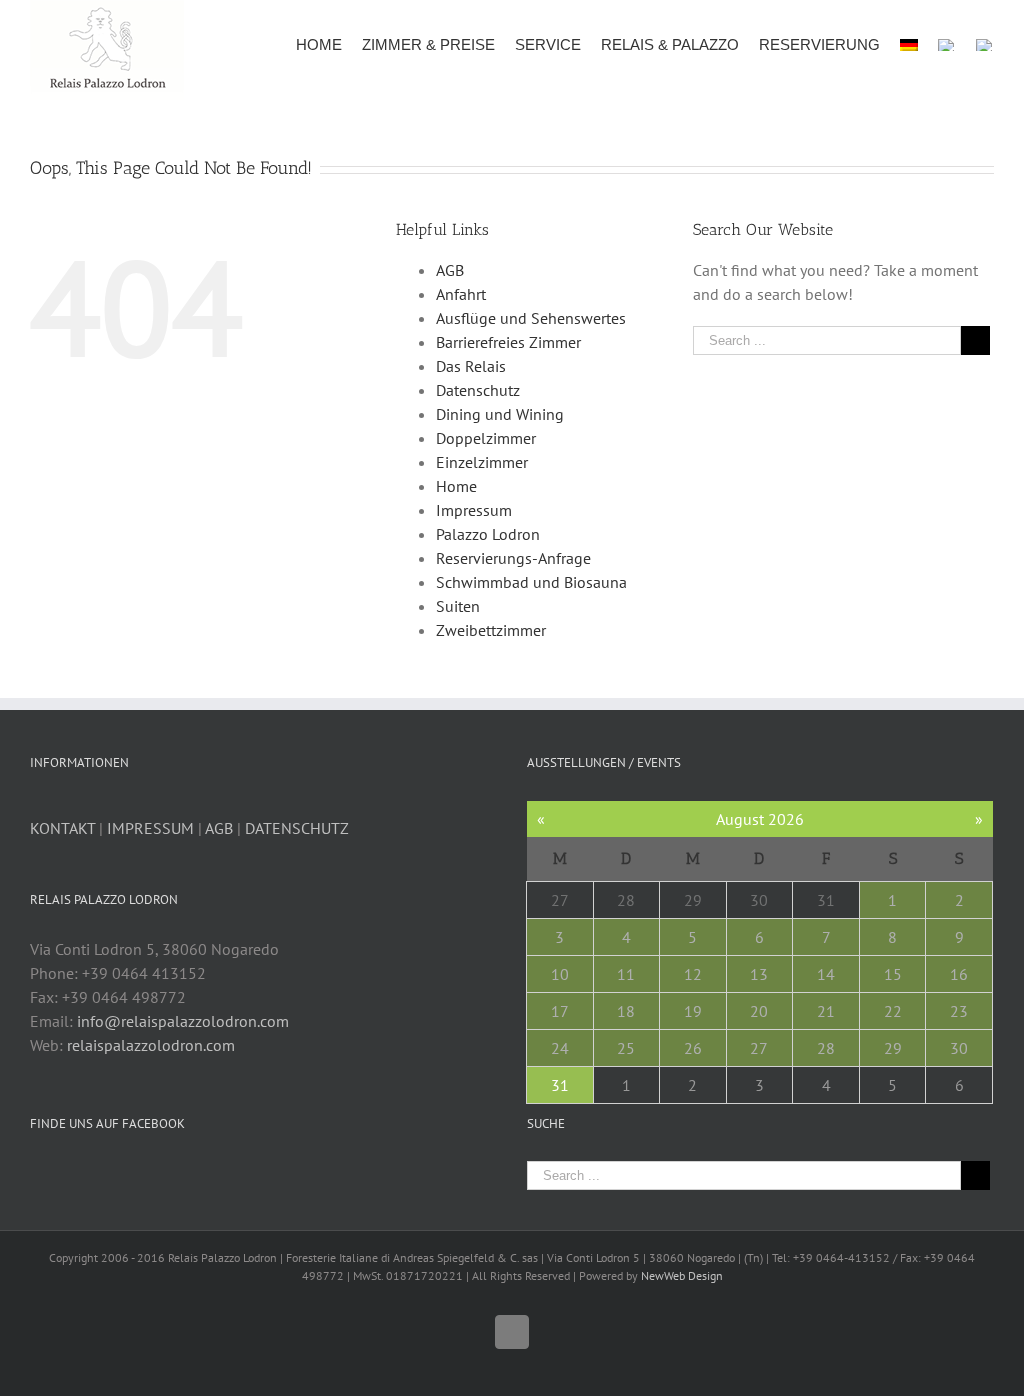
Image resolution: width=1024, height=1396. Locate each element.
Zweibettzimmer (491, 630)
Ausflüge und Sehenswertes (531, 318)
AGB (450, 270)
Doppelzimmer (486, 438)
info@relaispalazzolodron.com (183, 1021)
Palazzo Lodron (488, 534)
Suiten (458, 606)
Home (456, 486)
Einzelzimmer (482, 462)
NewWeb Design (682, 1275)
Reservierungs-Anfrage (513, 558)
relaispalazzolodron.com (151, 1045)
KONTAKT (62, 828)
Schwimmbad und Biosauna (531, 582)
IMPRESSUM (150, 828)
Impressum (474, 510)
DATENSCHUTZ (297, 828)
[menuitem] (329, 43)
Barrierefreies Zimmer (508, 342)
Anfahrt (461, 294)
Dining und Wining (500, 414)
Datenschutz (478, 390)
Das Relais (471, 366)
